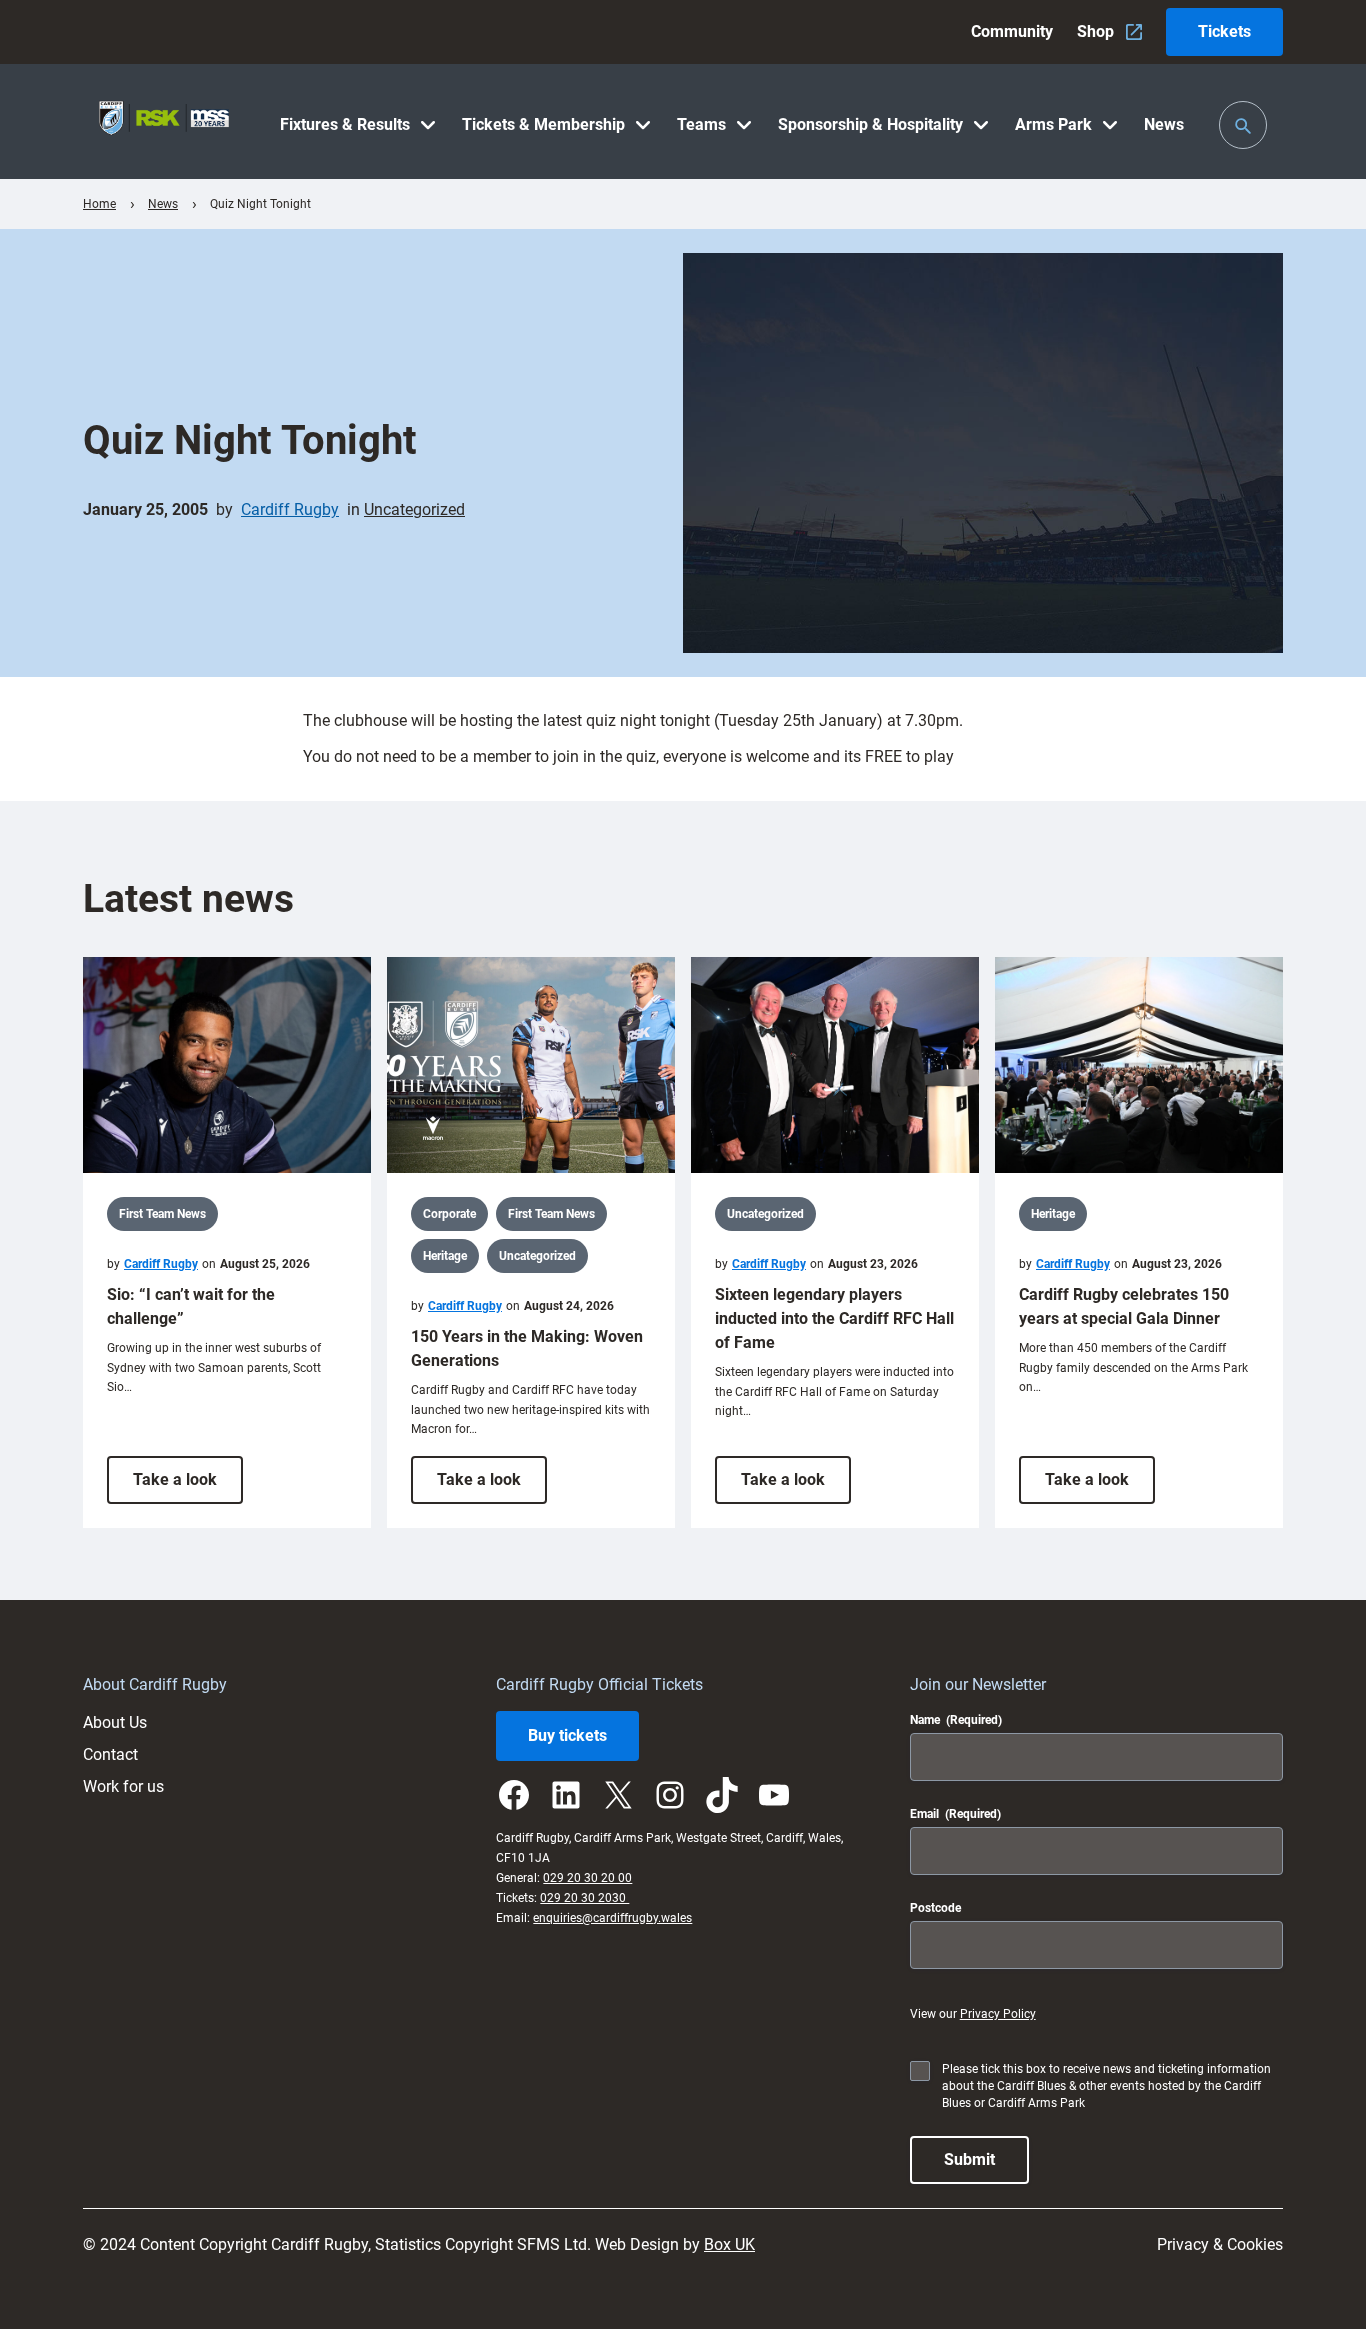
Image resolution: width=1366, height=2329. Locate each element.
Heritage (445, 1256)
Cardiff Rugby (290, 509)
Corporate (449, 1214)
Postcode (935, 1908)
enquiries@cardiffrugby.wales (612, 1918)
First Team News (162, 1214)
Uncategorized (414, 509)
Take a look (188, 1486)
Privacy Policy (998, 2014)
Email (955, 1814)
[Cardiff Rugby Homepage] (164, 121)
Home (99, 204)
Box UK (729, 2244)
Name (956, 1720)
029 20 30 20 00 (587, 1878)
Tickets (1224, 31)
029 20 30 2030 (584, 1898)
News (163, 204)
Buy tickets (567, 1735)
